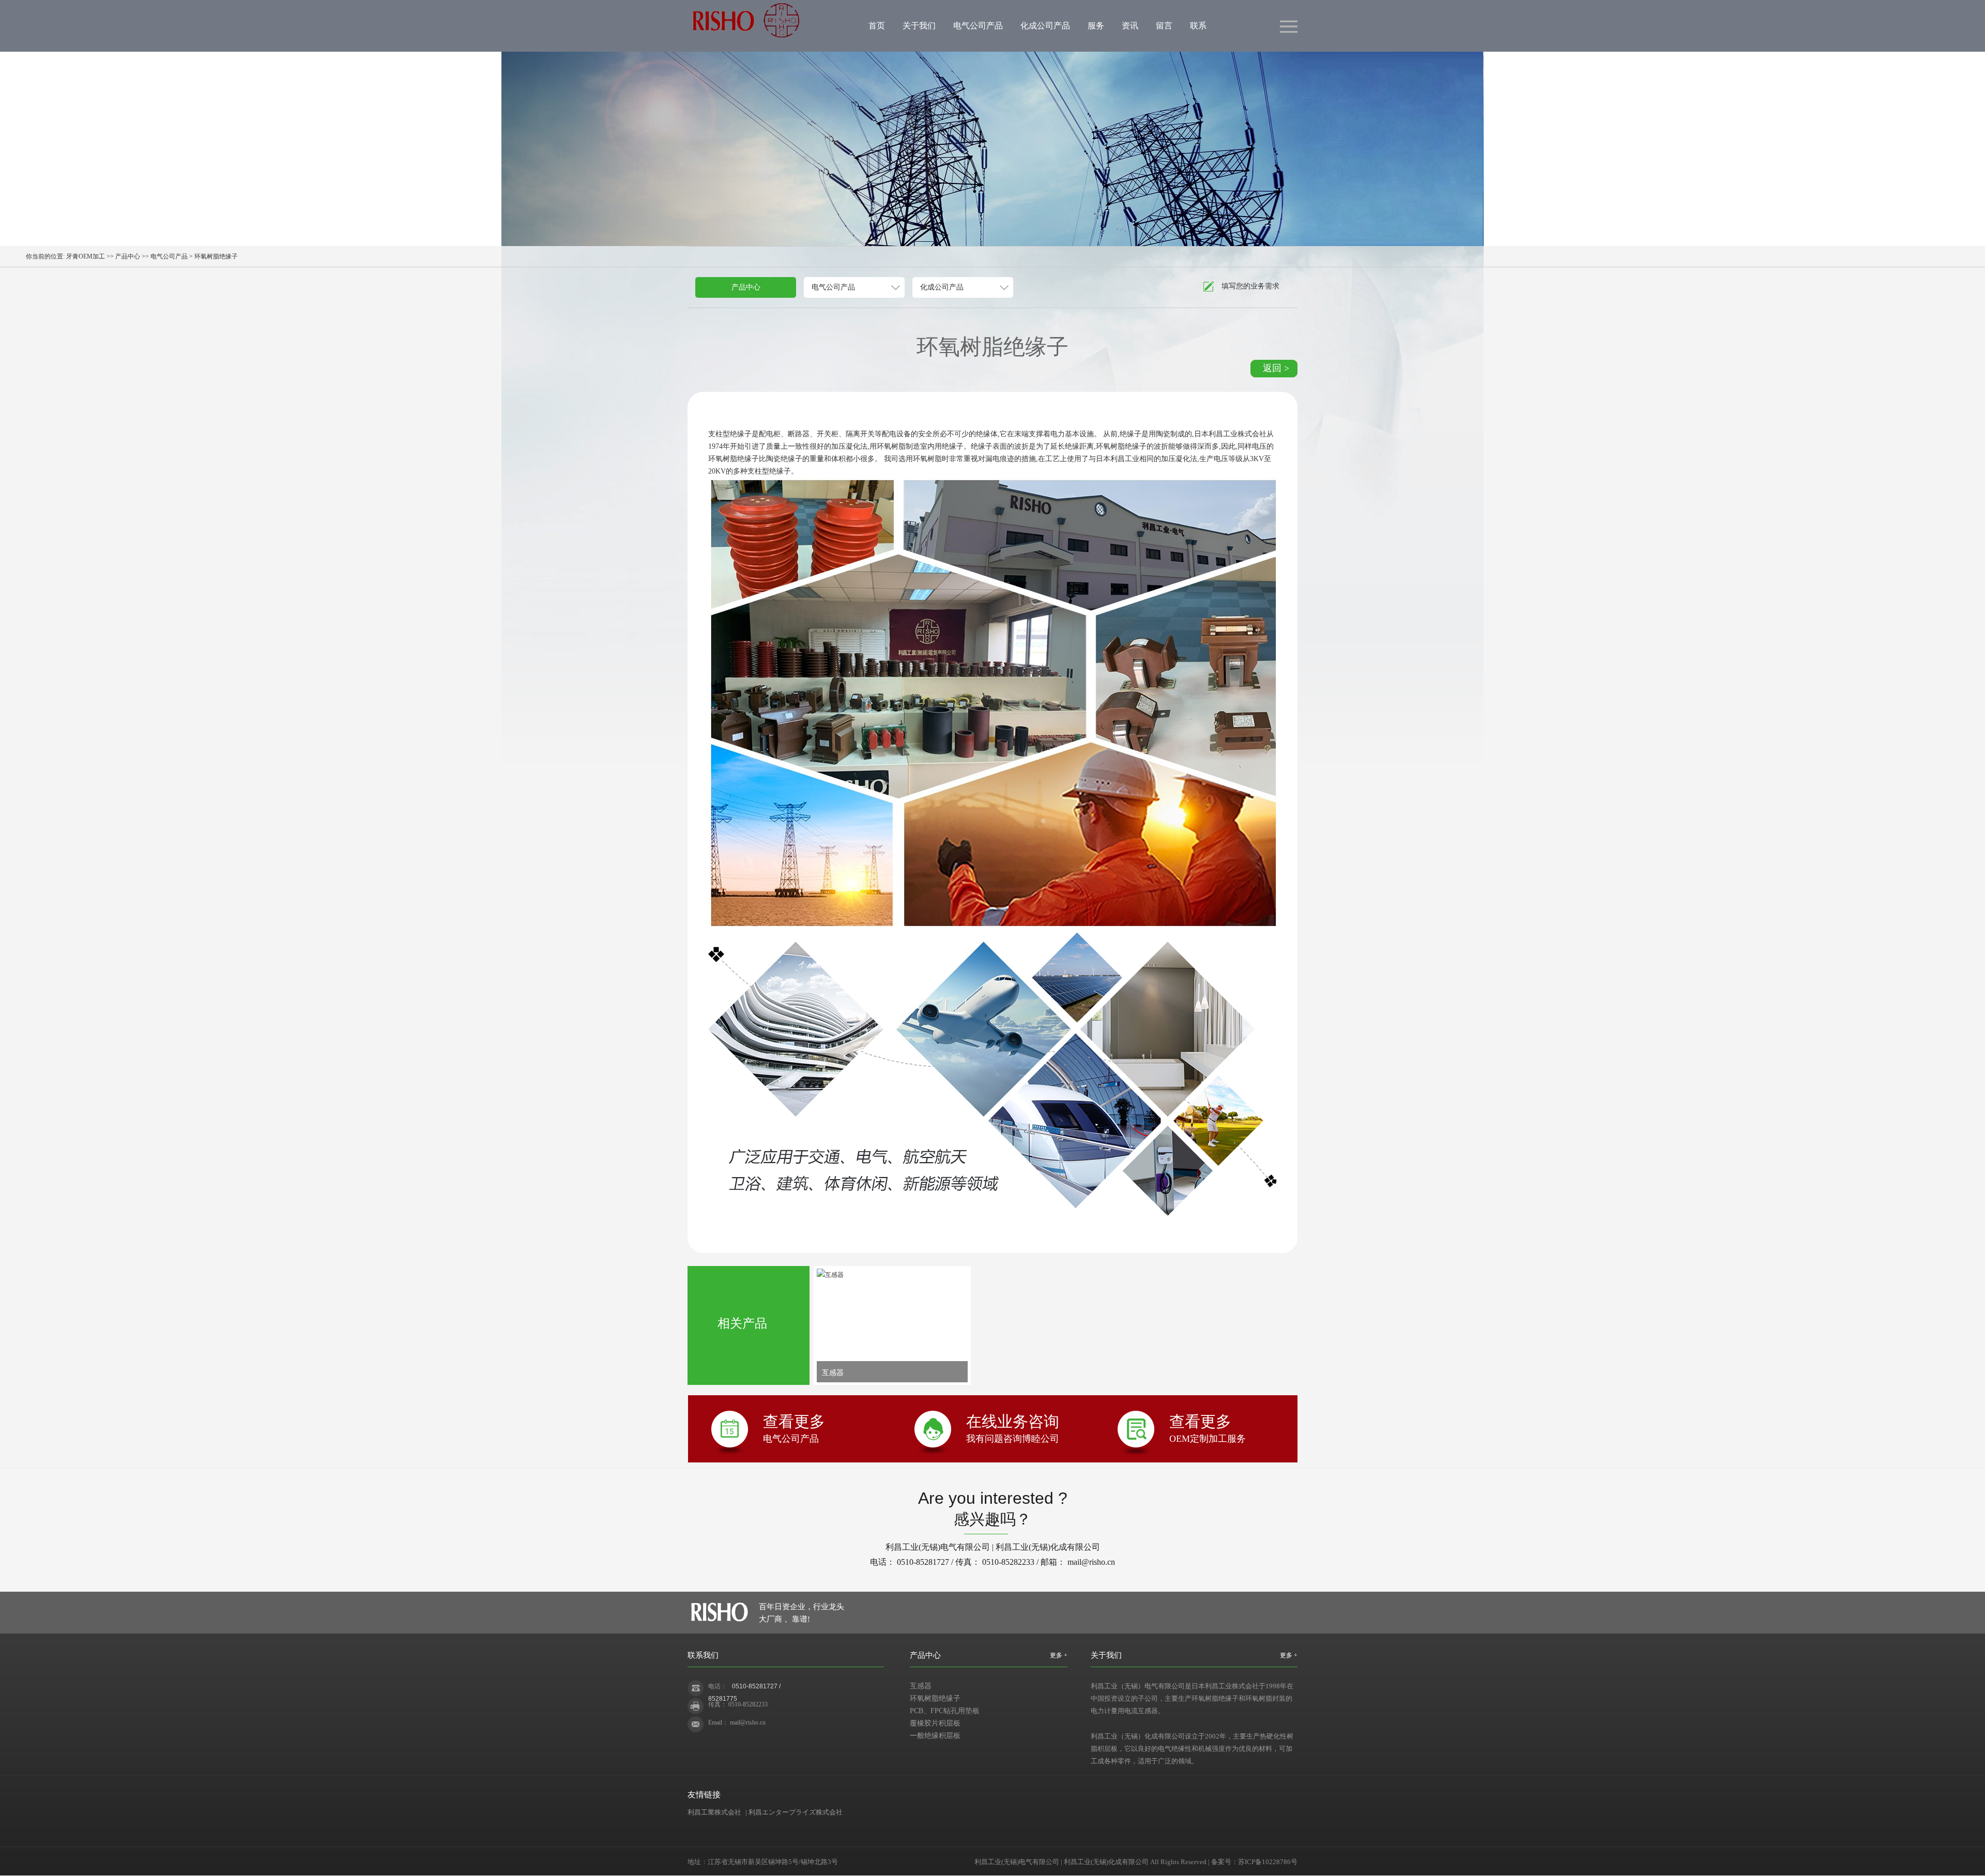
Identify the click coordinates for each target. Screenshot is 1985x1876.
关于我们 (919, 26)
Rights (1170, 1862)
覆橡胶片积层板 (935, 1723)
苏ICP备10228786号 (1268, 1862)
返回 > (1276, 368)
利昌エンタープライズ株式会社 (796, 1812)
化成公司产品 (1045, 26)
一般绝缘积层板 (935, 1736)
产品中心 (128, 256)
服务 (1096, 26)
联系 (1198, 26)
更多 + (1059, 1655)
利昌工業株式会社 (714, 1812)
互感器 (921, 1686)
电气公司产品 (978, 26)
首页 (877, 26)
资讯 (1130, 26)
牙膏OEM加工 (86, 256)
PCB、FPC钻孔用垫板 (945, 1711)
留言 (1164, 26)
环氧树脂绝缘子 (935, 1698)
